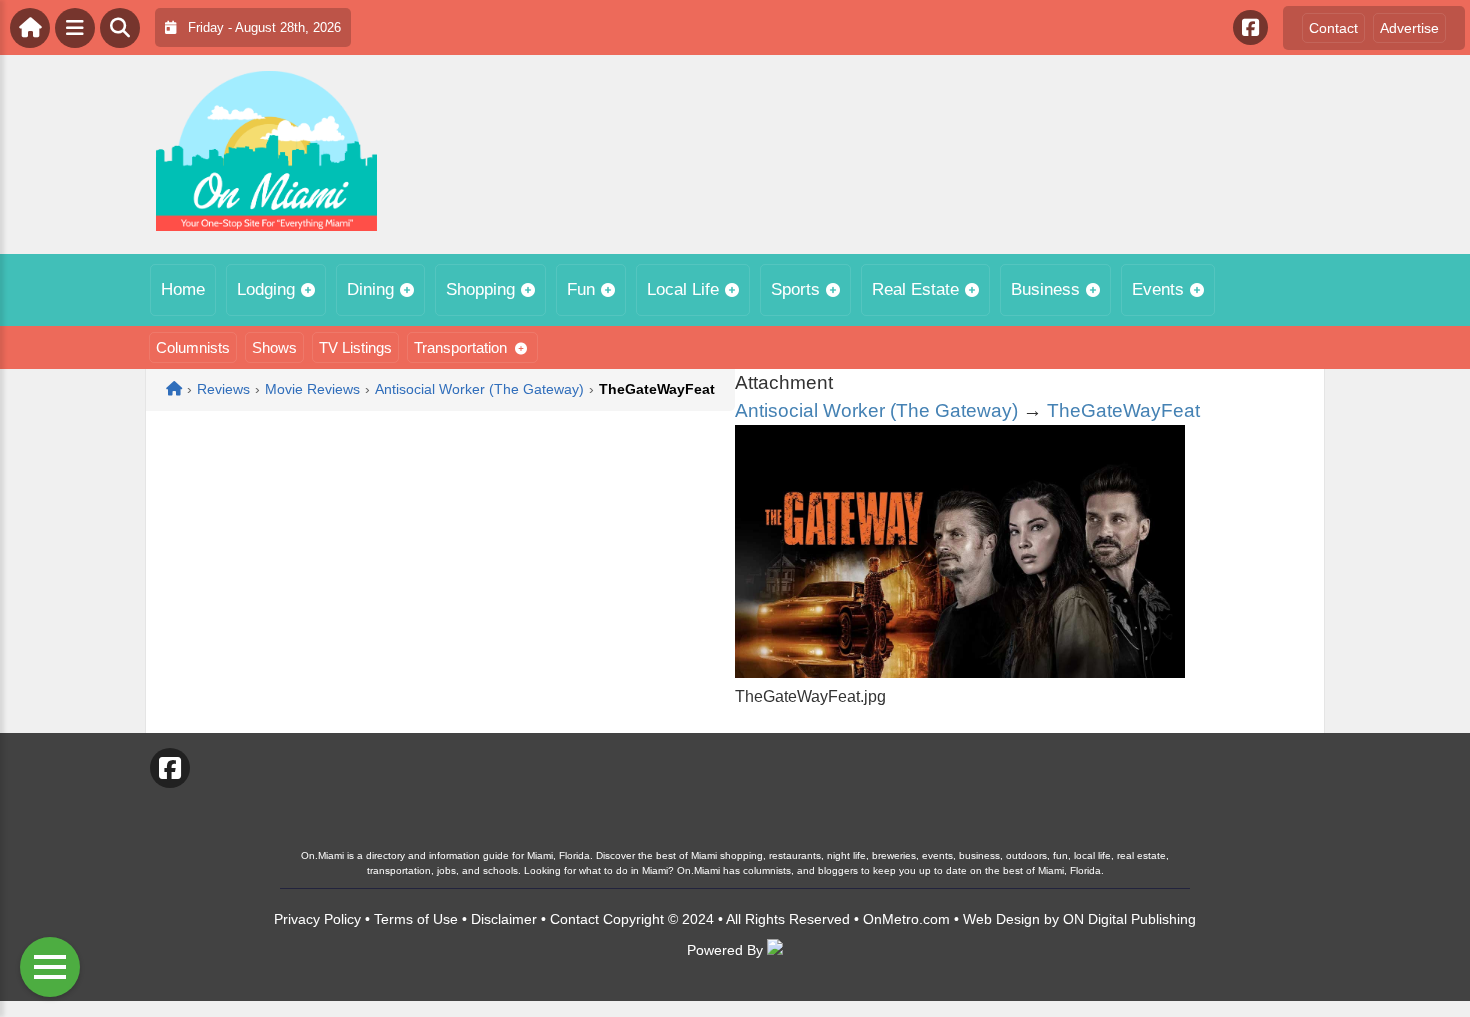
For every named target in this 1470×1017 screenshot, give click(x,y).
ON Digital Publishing (1129, 919)
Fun (581, 289)
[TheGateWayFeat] (960, 672)
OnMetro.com (906, 919)
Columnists (193, 347)
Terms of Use (416, 919)
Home (183, 289)
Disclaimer (504, 919)
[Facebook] (1250, 27)
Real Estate (915, 289)
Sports (795, 289)
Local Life (683, 289)
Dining (370, 289)
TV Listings (355, 347)
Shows (274, 347)
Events (1158, 289)
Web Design (1001, 919)
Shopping (480, 289)
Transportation (460, 347)
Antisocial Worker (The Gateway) (876, 410)
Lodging (266, 289)
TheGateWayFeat (1123, 410)
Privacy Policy (317, 919)
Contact (1333, 28)
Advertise (1409, 28)
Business (1045, 289)
